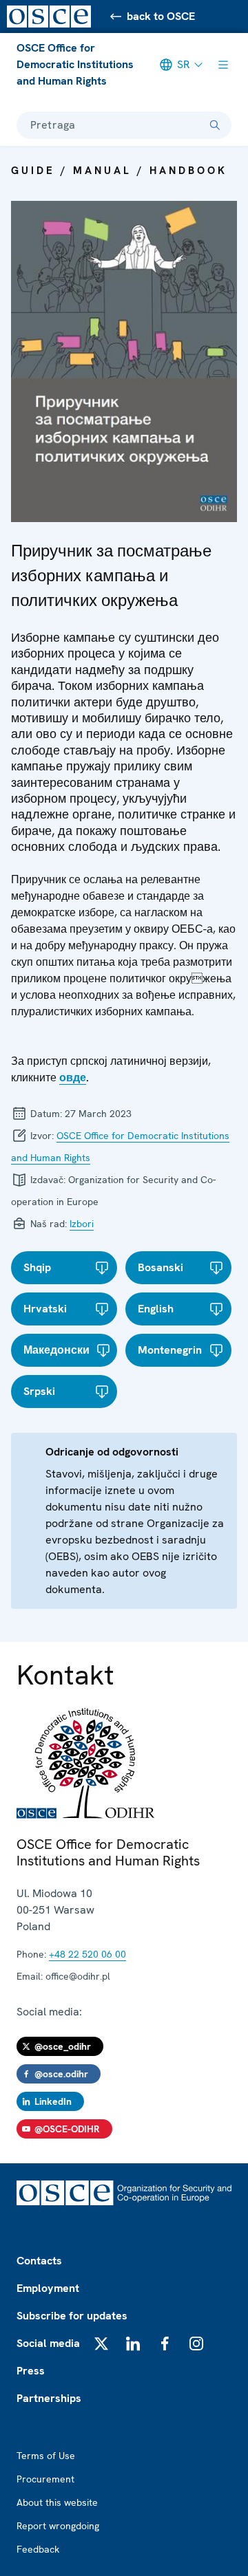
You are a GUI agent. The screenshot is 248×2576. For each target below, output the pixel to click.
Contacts (39, 2261)
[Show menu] (223, 65)
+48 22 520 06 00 (87, 1954)
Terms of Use (46, 2456)
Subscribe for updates (72, 2316)
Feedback (38, 2549)
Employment (48, 2288)
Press (31, 2371)
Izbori (82, 1224)
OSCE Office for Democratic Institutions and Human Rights (75, 64)
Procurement (45, 2479)
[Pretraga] (215, 125)
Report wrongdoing (58, 2526)
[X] (101, 2344)
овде (73, 1078)
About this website (57, 2502)
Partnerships (49, 2398)
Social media (48, 2343)
